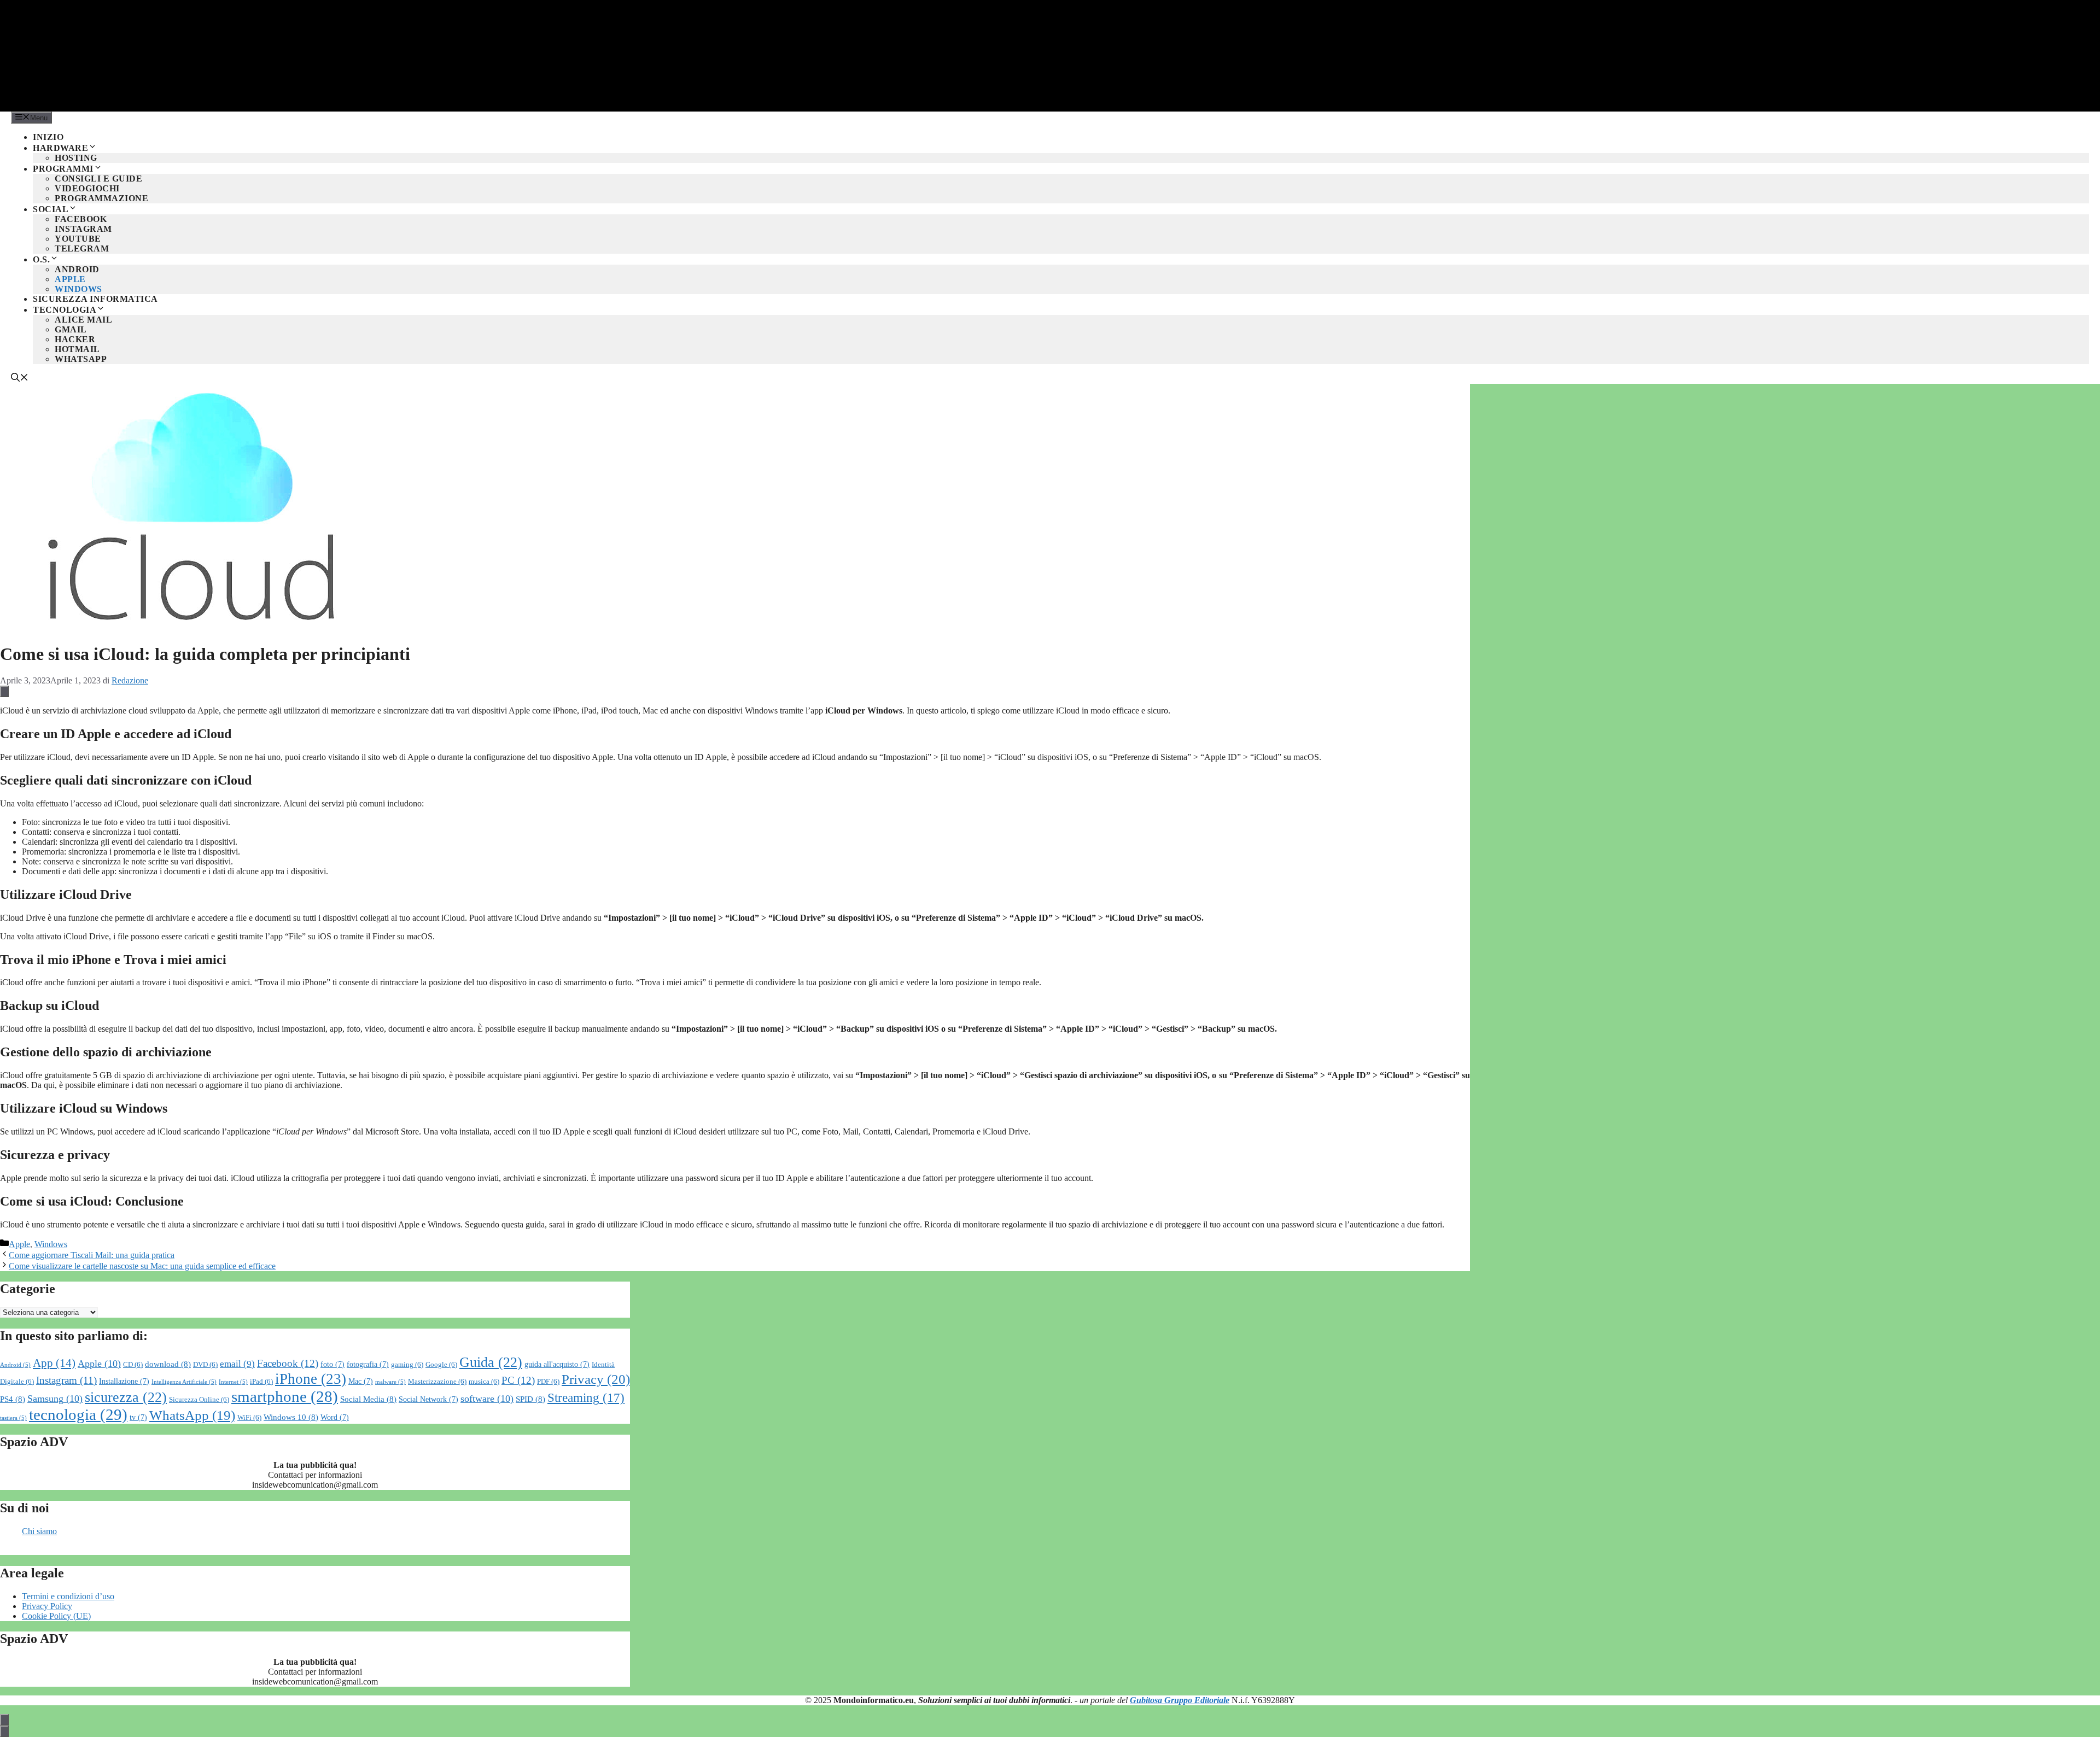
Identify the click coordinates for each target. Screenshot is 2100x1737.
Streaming (586, 1397)
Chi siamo (39, 1531)
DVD (205, 1365)
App (54, 1363)
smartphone (285, 1396)
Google (441, 1365)
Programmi (63, 169)
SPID (530, 1399)
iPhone (311, 1379)
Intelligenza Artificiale (184, 1382)
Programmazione (101, 198)
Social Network (428, 1399)
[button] (20, 379)
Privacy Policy (47, 1606)
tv (138, 1417)
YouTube (78, 239)
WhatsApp (81, 359)
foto (332, 1364)
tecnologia (78, 1414)
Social (51, 209)
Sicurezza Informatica (95, 299)
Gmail (71, 329)
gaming (407, 1365)
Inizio (48, 137)
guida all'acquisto (557, 1364)
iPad (261, 1382)
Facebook (81, 219)
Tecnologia (65, 310)
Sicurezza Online (199, 1400)
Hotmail (77, 349)
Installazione (124, 1381)
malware (390, 1382)
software (487, 1399)
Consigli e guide (98, 179)
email (237, 1364)
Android (77, 269)
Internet (233, 1382)
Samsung (55, 1399)
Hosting (76, 158)
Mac (361, 1381)
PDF (548, 1382)
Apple (70, 279)
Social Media (368, 1399)
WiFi (249, 1418)
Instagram (83, 229)
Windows (78, 289)
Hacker (75, 339)
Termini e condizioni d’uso (68, 1596)
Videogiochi (87, 188)
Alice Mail (83, 320)
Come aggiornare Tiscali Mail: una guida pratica (92, 1255)
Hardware (60, 148)
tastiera (13, 1418)
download (168, 1364)
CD (133, 1365)
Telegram (82, 248)
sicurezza (126, 1397)
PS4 (13, 1399)
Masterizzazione (437, 1382)
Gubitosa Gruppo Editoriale (1180, 1700)
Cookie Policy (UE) (56, 1616)
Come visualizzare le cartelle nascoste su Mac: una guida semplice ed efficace (142, 1266)
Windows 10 (291, 1417)
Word (335, 1417)
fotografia (368, 1364)
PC (518, 1380)
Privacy (596, 1379)
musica (484, 1382)
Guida (491, 1362)
